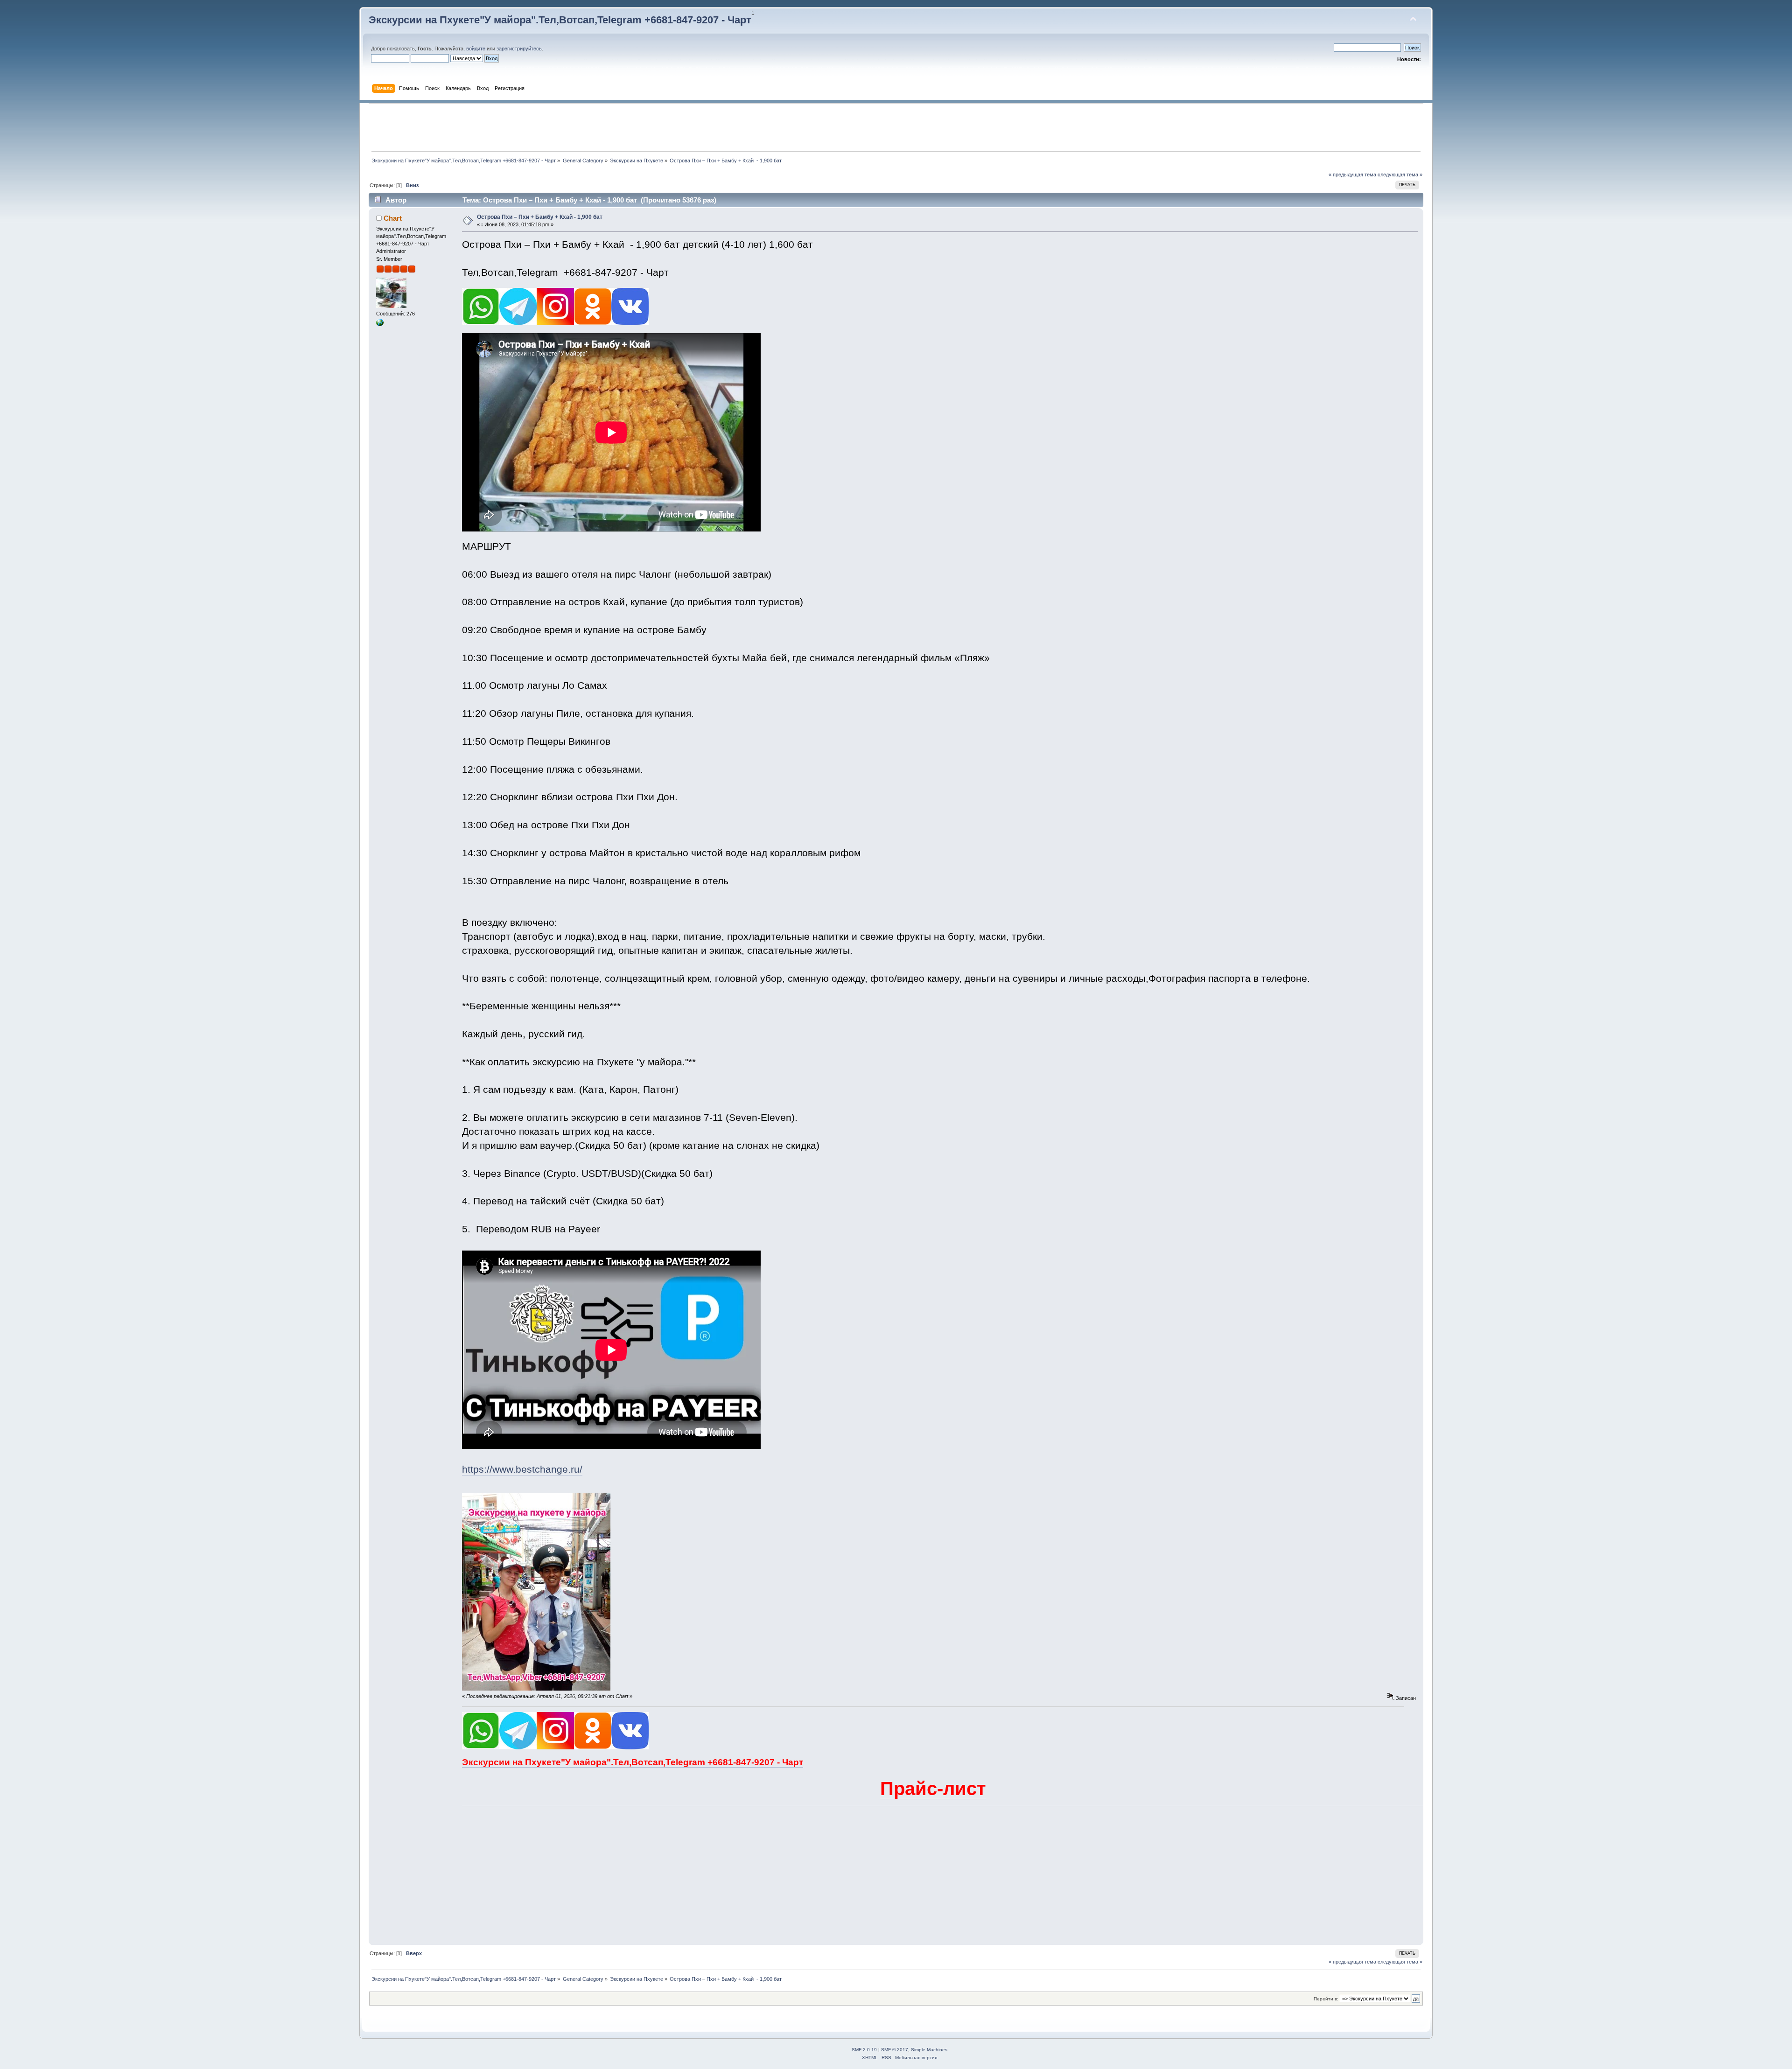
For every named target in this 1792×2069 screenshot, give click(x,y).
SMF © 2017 (895, 2050)
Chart (393, 218)
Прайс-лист (933, 1789)
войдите (476, 49)
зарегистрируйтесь (519, 49)
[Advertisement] (896, 127)
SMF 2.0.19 (864, 2050)
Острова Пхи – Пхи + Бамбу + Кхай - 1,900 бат (540, 217)
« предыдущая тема (1352, 175)
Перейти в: (1326, 1999)
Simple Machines (929, 2050)
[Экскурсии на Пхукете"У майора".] (380, 324)
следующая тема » (1400, 175)
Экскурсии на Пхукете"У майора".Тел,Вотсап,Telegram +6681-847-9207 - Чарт (560, 20)
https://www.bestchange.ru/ (522, 1469)
